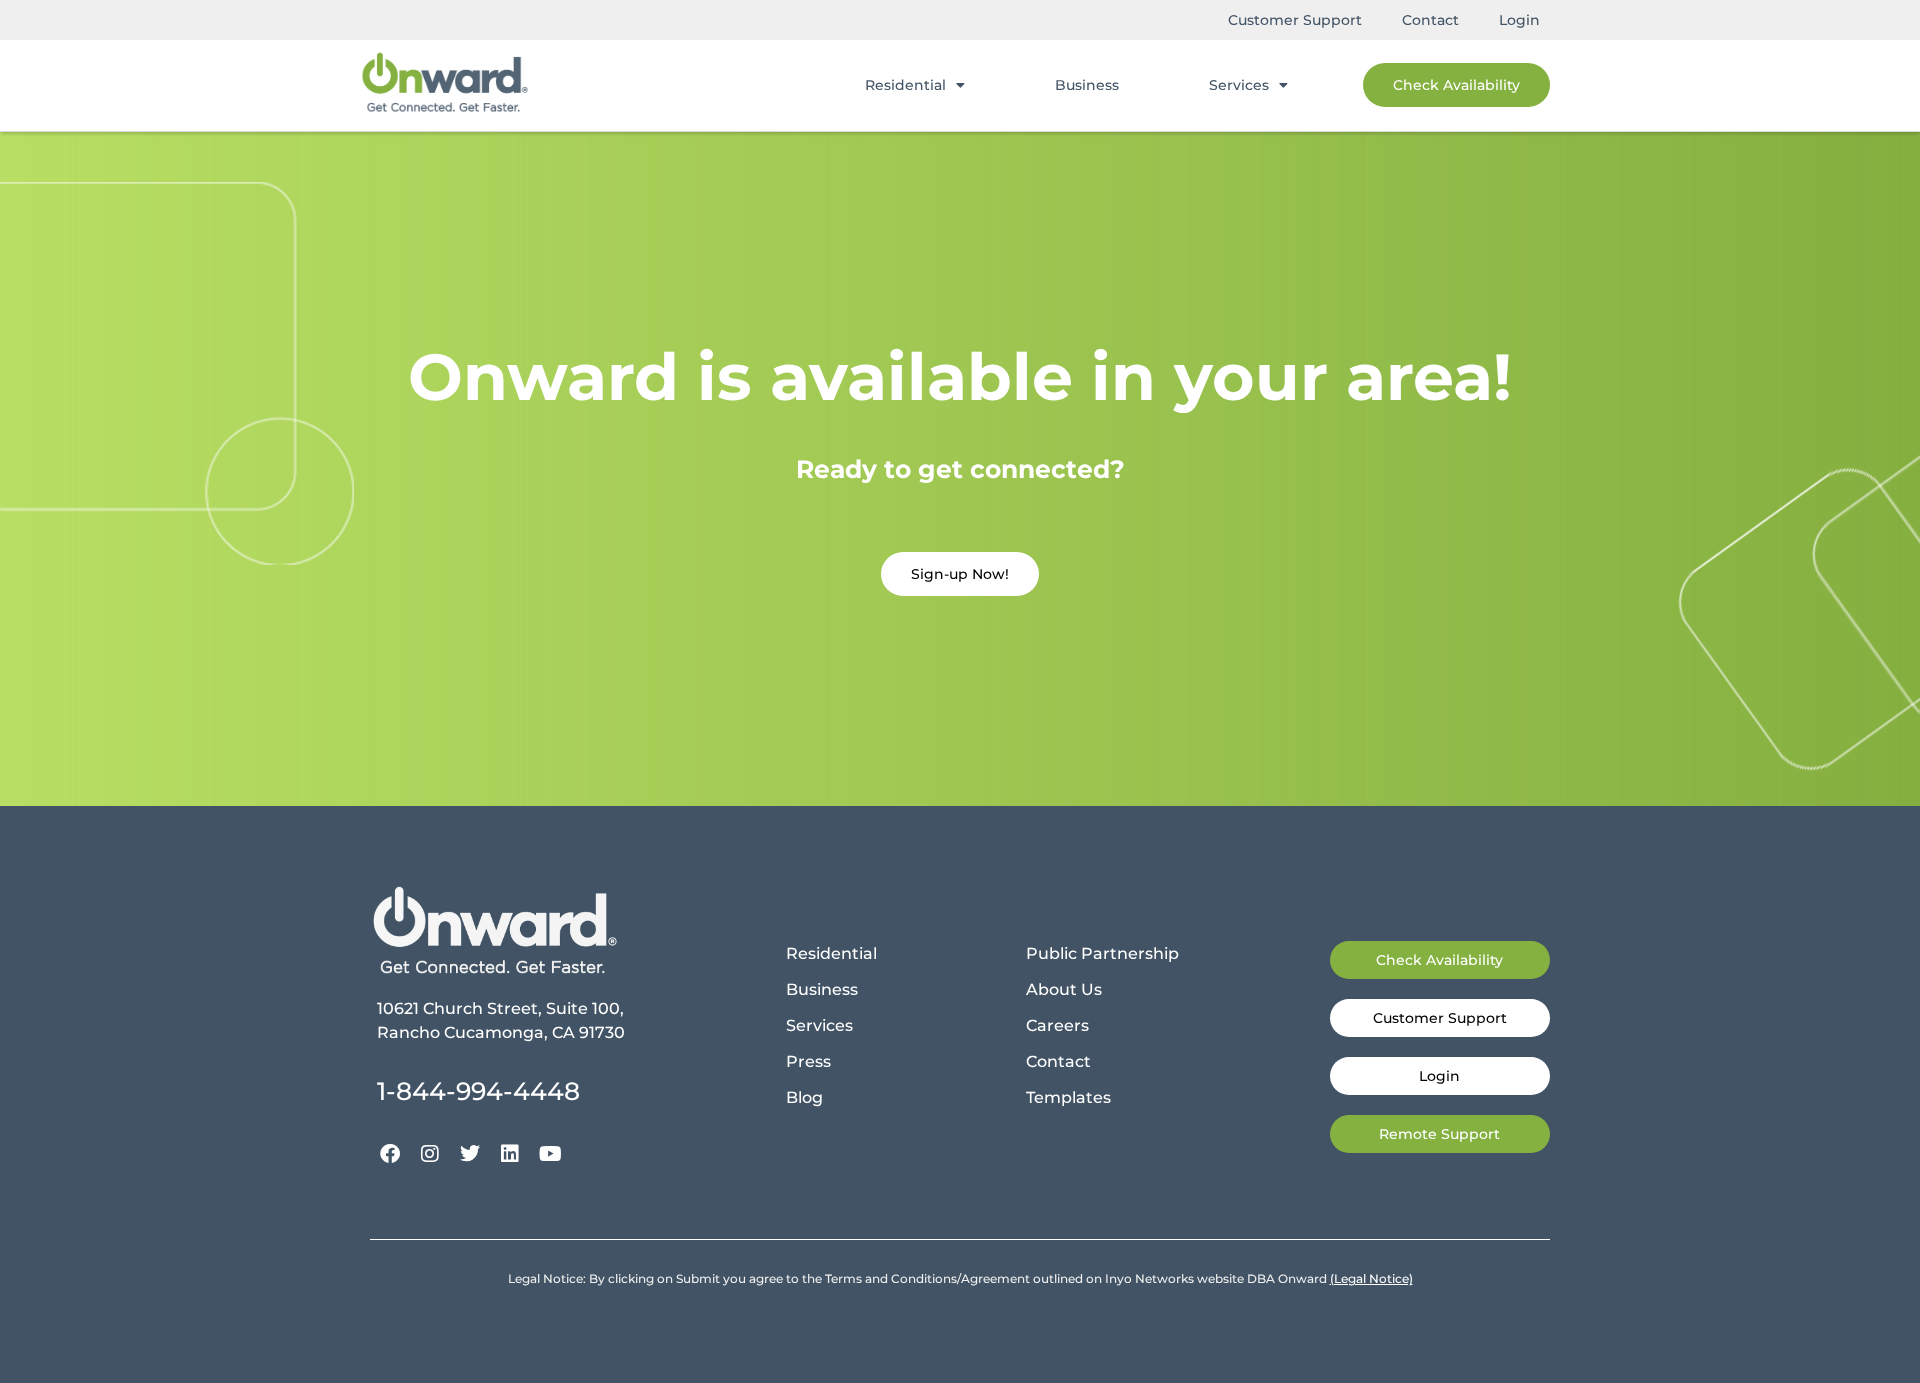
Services (1239, 85)
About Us (1064, 989)
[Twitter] (470, 1154)
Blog (804, 1097)
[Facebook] (390, 1154)
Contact (1430, 20)
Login (1519, 20)
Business (1087, 85)
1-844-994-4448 (478, 1091)
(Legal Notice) (1371, 1278)
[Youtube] (550, 1154)
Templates (1068, 1097)
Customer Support (1295, 20)
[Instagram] (430, 1154)
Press (808, 1061)
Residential (905, 85)
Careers (1057, 1025)
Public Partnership (1102, 953)
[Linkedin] (510, 1154)
